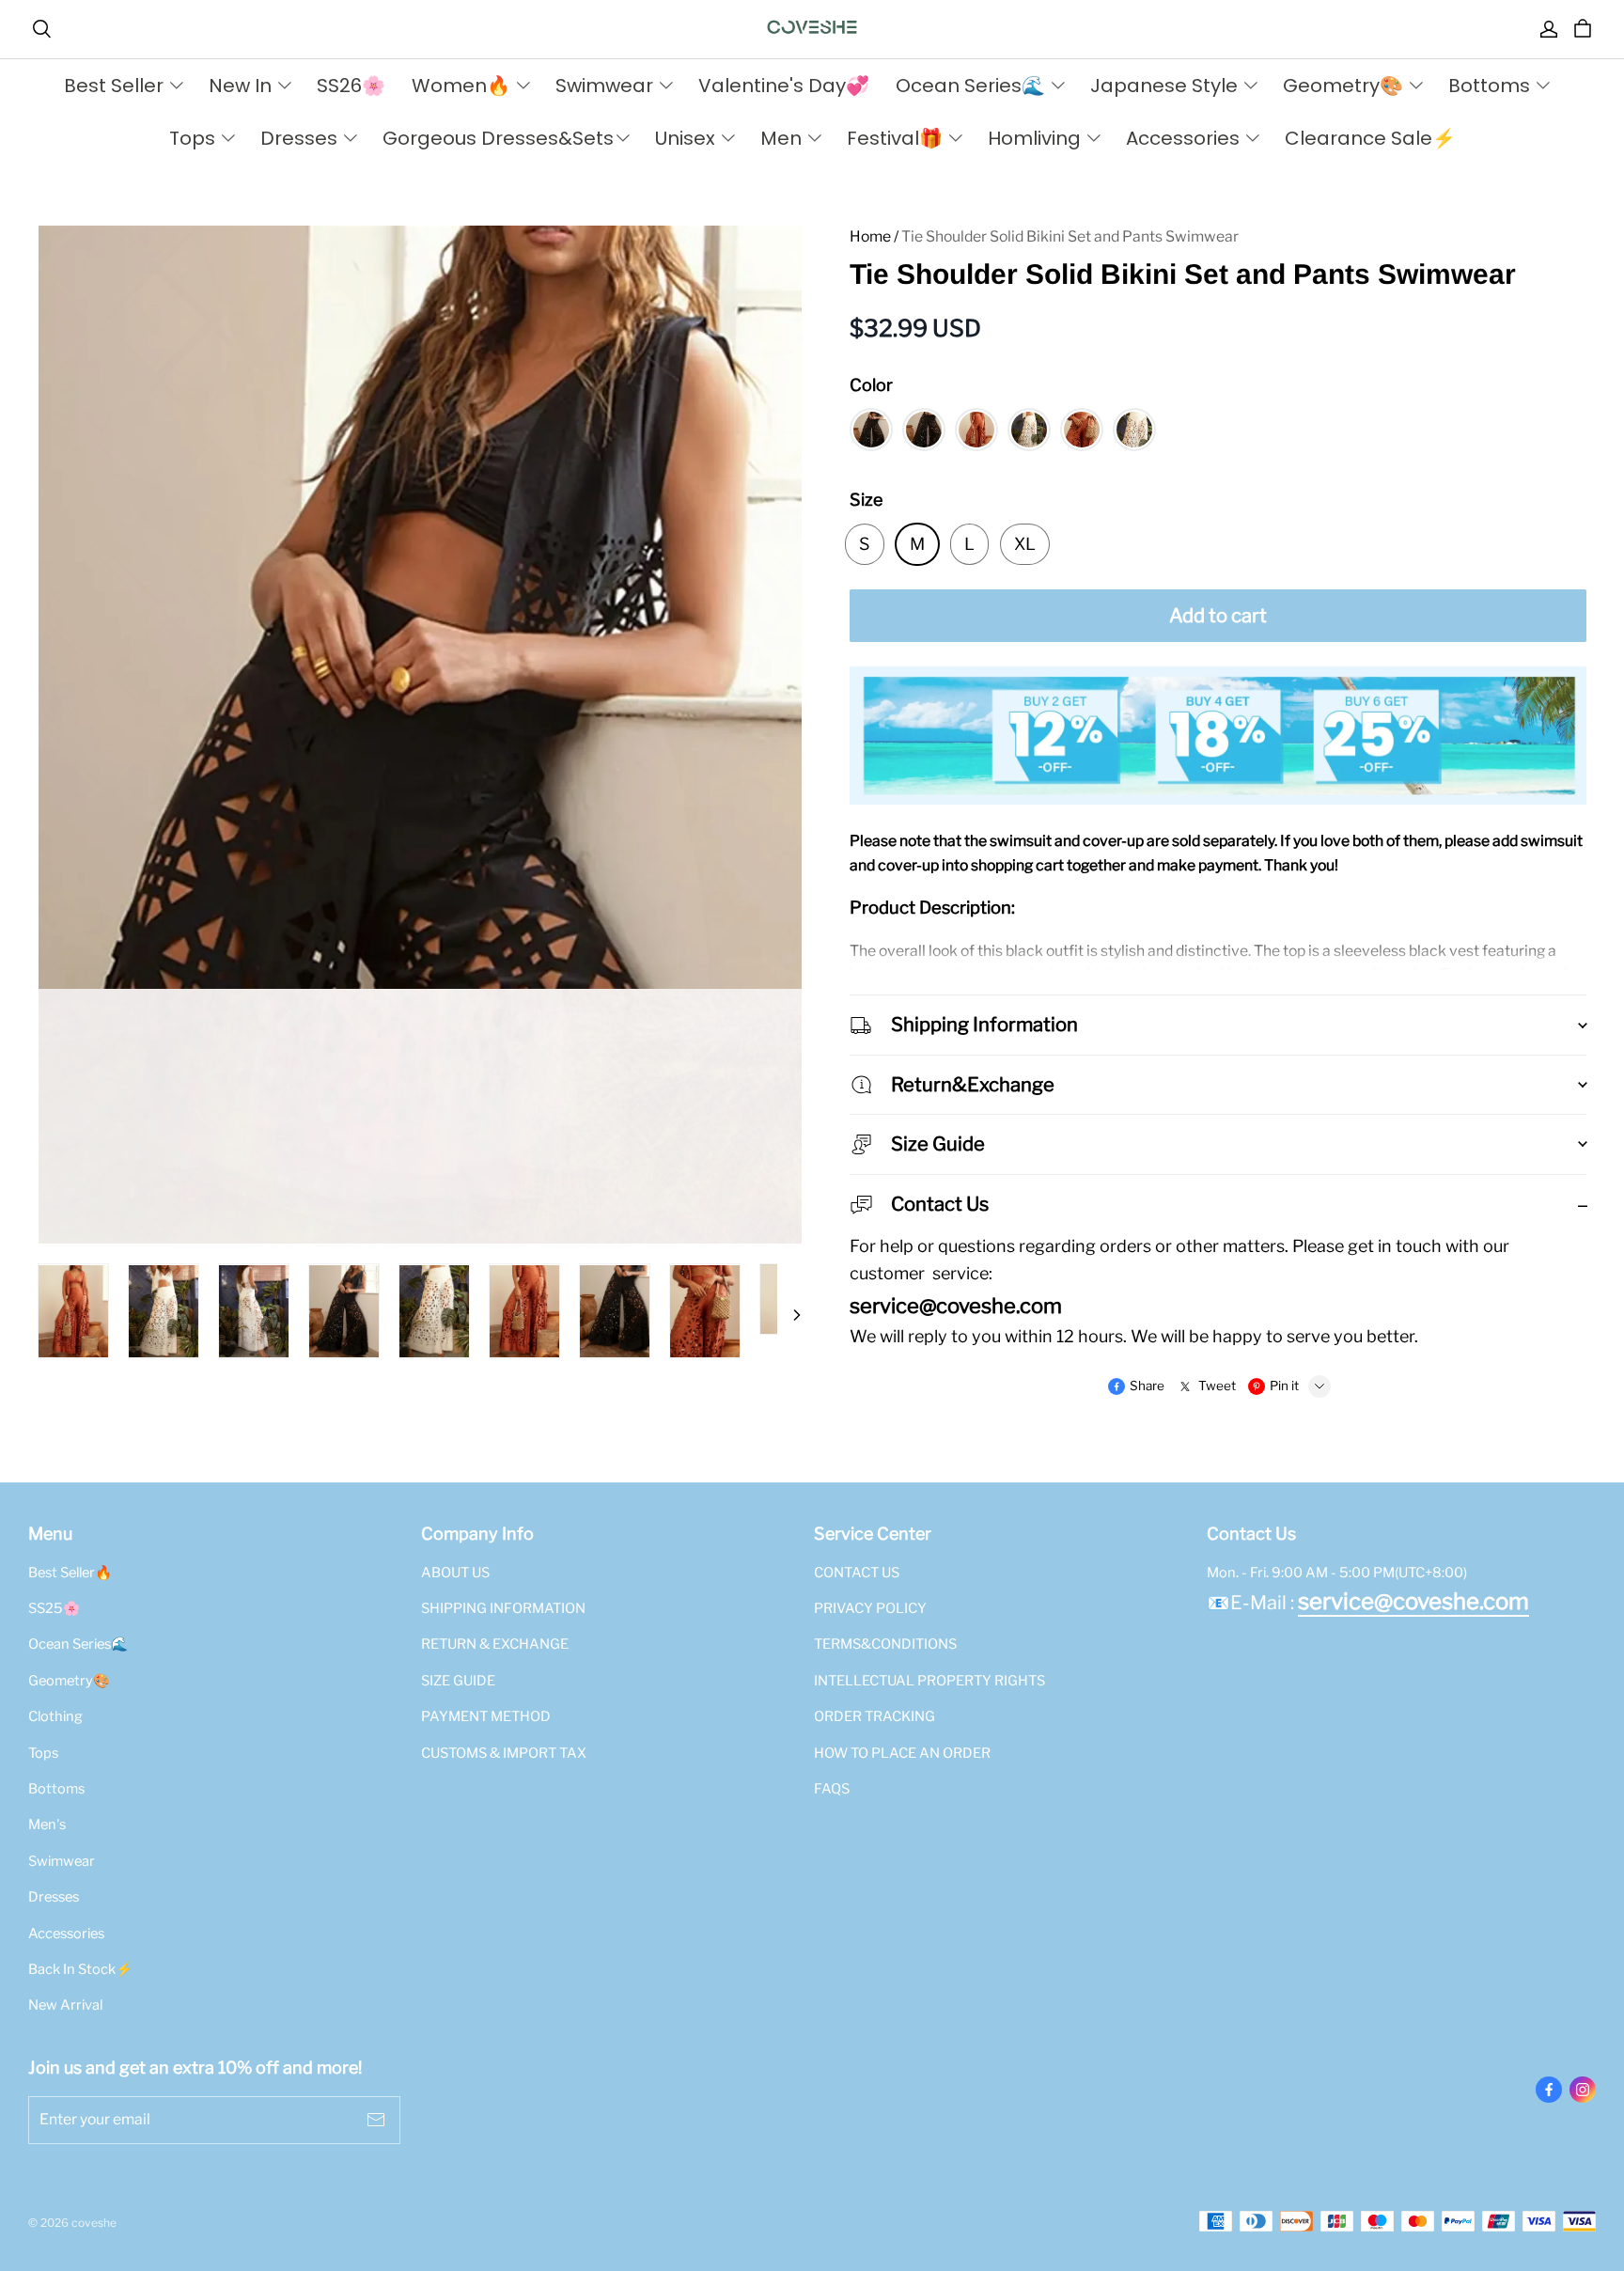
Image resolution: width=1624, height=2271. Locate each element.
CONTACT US (857, 1573)
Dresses (54, 1897)
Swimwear (62, 1861)
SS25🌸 (54, 1608)
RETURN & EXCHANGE (495, 1644)
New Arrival (65, 2005)
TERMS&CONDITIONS (885, 1644)
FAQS (832, 1789)
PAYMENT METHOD (486, 1716)
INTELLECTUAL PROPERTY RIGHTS (929, 1681)
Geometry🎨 (69, 1681)
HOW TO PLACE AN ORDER (902, 1753)
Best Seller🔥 (70, 1573)
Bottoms (56, 1789)
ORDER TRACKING (874, 1716)
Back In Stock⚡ (80, 1969)
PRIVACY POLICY (870, 1608)
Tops (43, 1753)
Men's (47, 1825)
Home (870, 236)
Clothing (55, 1716)
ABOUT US (455, 1573)
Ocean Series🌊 (78, 1644)
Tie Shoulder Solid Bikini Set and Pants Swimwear (1070, 236)
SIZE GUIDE (458, 1681)
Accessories (66, 1934)
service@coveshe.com (1413, 1601)
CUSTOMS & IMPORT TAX (504, 1753)
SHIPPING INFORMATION (503, 1608)
